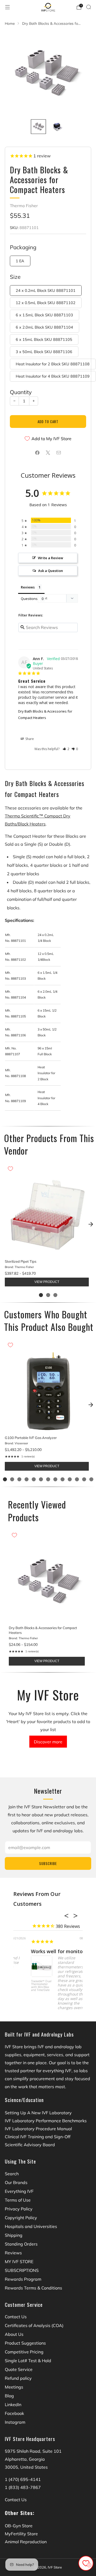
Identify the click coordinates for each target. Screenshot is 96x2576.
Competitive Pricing (24, 2352)
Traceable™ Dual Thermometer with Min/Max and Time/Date (24, 1986)
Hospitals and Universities (31, 2226)
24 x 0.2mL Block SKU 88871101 (46, 291)
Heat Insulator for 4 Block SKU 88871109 (53, 376)
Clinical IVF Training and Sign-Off (38, 2137)
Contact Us (16, 2317)
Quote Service (19, 2369)
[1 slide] (41, 1295)
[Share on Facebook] (37, 453)
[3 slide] (55, 1295)
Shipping (14, 2235)
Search (12, 2174)
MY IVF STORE (19, 2262)
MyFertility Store (21, 2534)
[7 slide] (48, 1479)
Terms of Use (18, 2200)
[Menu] (7, 7)
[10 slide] (70, 1479)
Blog (9, 2396)
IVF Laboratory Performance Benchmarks (46, 2121)
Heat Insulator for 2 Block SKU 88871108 (53, 364)
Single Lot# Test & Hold (28, 2361)
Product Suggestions (25, 2343)
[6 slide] (41, 1479)
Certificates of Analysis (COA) (34, 2325)
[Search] (89, 7)
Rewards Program (23, 2279)
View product (47, 1282)
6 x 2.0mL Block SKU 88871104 (44, 327)
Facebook (14, 2413)
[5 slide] (34, 1479)
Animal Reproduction (26, 2542)
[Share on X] (48, 453)
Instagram (15, 2422)
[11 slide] (77, 1479)
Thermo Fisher (24, 206)
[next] (91, 1224)
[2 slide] (48, 1295)
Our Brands (16, 2182)
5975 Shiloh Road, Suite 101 (33, 2451)
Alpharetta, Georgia (25, 2459)
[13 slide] (91, 1479)
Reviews (13, 2253)
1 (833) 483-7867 (23, 2487)
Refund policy (18, 2378)
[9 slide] (63, 1479)
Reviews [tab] (28, 587)
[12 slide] (84, 1479)
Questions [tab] (29, 599)
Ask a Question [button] (51, 571)
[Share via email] (59, 453)
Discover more (48, 1742)
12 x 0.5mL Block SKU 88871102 (46, 303)
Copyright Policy (21, 2218)
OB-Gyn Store (19, 2526)
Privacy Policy (19, 2209)
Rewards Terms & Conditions (33, 2288)
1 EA (20, 261)
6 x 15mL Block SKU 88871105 (44, 340)
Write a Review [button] (51, 558)
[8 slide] (55, 1479)
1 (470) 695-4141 (23, 2479)
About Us (14, 2334)
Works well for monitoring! (45, 1951)
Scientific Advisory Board (30, 2145)
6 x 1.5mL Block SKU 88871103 (44, 315)
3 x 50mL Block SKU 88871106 (44, 352)
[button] (66, 749)
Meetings (14, 2387)
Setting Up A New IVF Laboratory (38, 2113)
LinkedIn (13, 2405)
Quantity (21, 392)
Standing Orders (21, 2244)
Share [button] (29, 739)
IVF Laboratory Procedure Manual (38, 2129)
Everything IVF (19, 2191)
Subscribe (48, 1863)
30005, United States (26, 2467)
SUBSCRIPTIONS (22, 2270)
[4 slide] (27, 1479)
